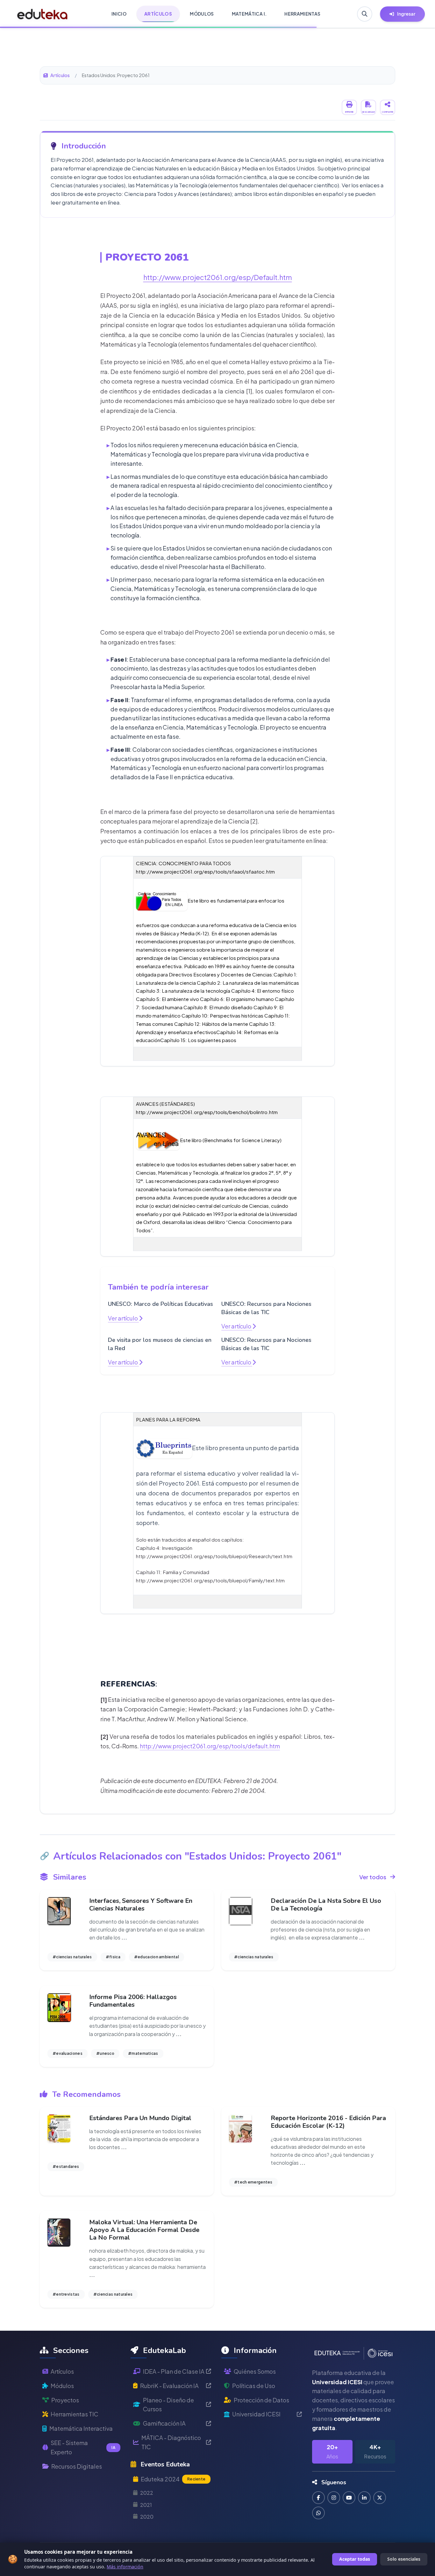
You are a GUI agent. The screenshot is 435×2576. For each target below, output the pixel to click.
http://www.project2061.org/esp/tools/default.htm (210, 1746)
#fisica (113, 1957)
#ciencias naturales (72, 1957)
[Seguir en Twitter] (380, 2498)
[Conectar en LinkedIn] (364, 2498)
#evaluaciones (68, 2053)
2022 (147, 2493)
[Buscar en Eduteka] (365, 14)
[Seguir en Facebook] (318, 2498)
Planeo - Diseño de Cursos (168, 2405)
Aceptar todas (355, 2559)
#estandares (66, 2166)
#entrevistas (66, 2294)
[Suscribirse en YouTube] (349, 2498)
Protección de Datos (261, 2400)
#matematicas (143, 2053)
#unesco (105, 2053)
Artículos (60, 75)
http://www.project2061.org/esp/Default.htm (218, 277)
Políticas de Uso (254, 2386)
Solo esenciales (404, 2559)
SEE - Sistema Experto (83, 2447)
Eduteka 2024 (173, 2479)
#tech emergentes (253, 2182)
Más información (125, 2567)
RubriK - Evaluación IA (169, 2386)
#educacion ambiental (157, 1957)
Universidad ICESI (256, 2414)
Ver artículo (123, 1318)
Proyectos (65, 2400)
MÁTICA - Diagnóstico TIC (171, 2442)
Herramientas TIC (75, 2414)
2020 (147, 2517)
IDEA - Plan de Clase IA (174, 2371)
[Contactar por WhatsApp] (318, 2513)
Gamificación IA (164, 2423)
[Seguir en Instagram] (334, 2498)
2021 (146, 2505)
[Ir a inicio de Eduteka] (43, 14)
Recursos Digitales (77, 2466)
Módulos (62, 2386)
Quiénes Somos (255, 2371)
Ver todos (373, 1877)
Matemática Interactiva (81, 2428)
